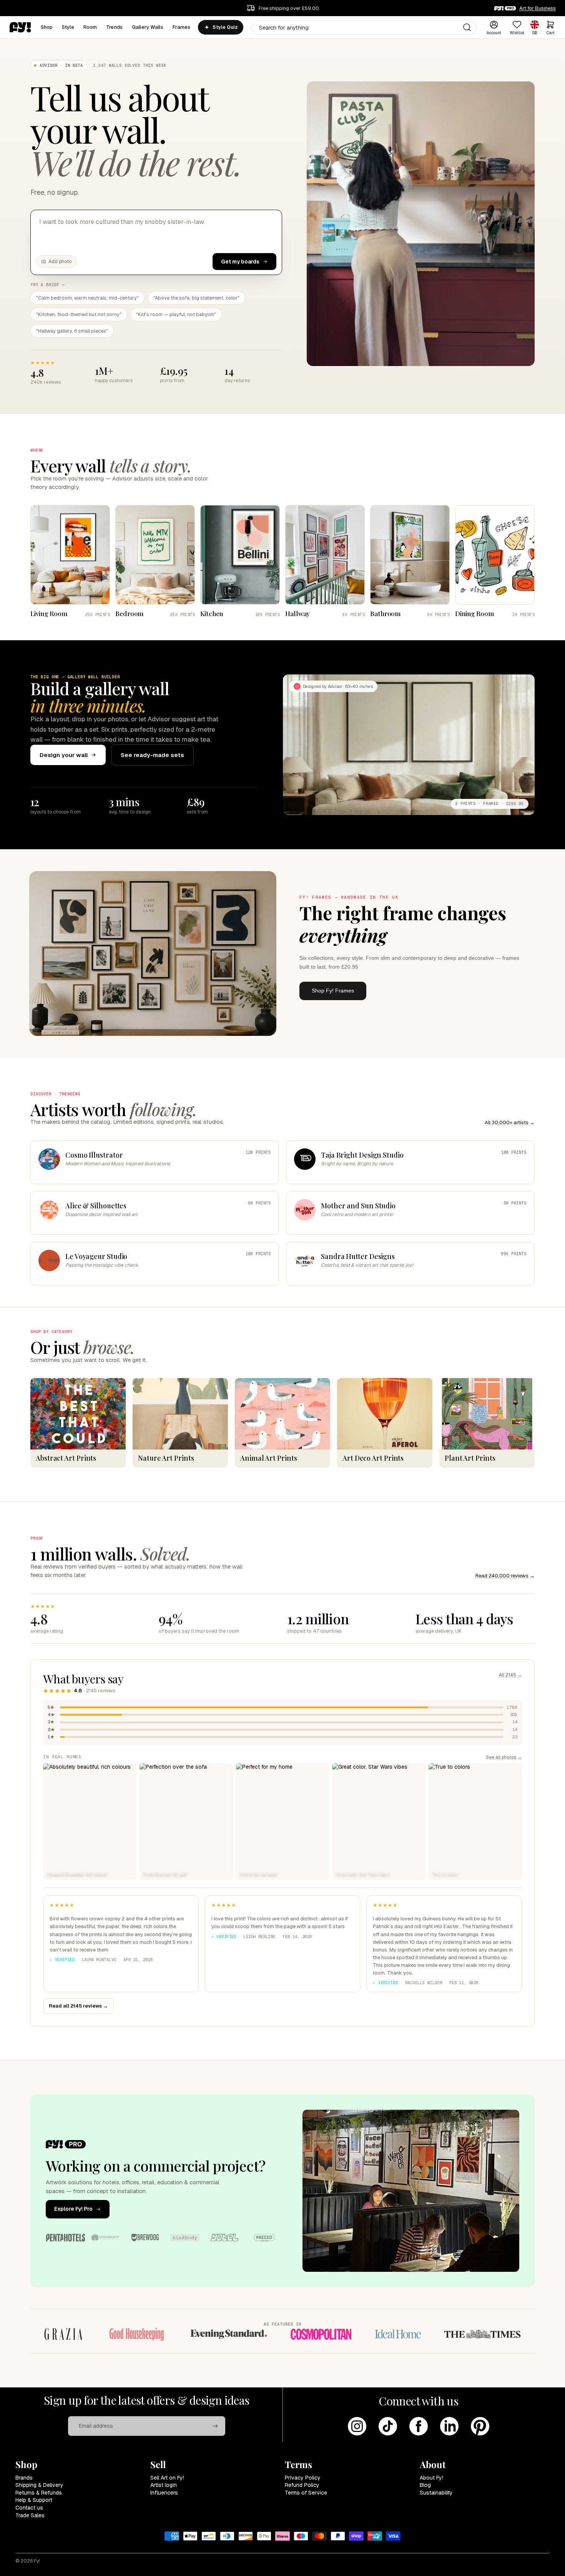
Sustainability (436, 2493)
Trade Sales (30, 2515)
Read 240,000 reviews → (505, 1576)
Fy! (37, 2561)
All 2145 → (510, 1675)
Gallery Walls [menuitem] (148, 27)
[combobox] (364, 27)
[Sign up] (215, 2426)
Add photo (60, 262)
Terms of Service (306, 2493)
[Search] (467, 27)
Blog (425, 2485)
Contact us (29, 2508)
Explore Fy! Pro (73, 2209)
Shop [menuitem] (47, 27)
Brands (24, 2478)
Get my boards (240, 262)
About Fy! (431, 2478)
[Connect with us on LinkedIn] (449, 2426)
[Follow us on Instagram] (357, 2426)
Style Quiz (225, 27)
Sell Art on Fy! (167, 2478)
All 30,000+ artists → (510, 1122)
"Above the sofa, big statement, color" (196, 298)
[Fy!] (20, 27)
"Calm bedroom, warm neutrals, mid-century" (87, 298)
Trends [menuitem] (114, 27)
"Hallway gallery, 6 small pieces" (72, 331)
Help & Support (34, 2500)
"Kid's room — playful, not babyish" (176, 314)
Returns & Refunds (39, 2493)
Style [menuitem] (68, 27)
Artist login (164, 2485)
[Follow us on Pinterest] (480, 2426)
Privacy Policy (303, 2478)
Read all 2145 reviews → (78, 2006)
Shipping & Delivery (39, 2485)
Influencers (164, 2493)
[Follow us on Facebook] (419, 2426)
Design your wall (64, 755)
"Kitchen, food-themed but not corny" (79, 314)
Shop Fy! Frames (333, 991)
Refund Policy (302, 2485)
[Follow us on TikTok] (388, 2426)
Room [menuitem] (90, 27)
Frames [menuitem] (182, 27)
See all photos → (504, 1757)
